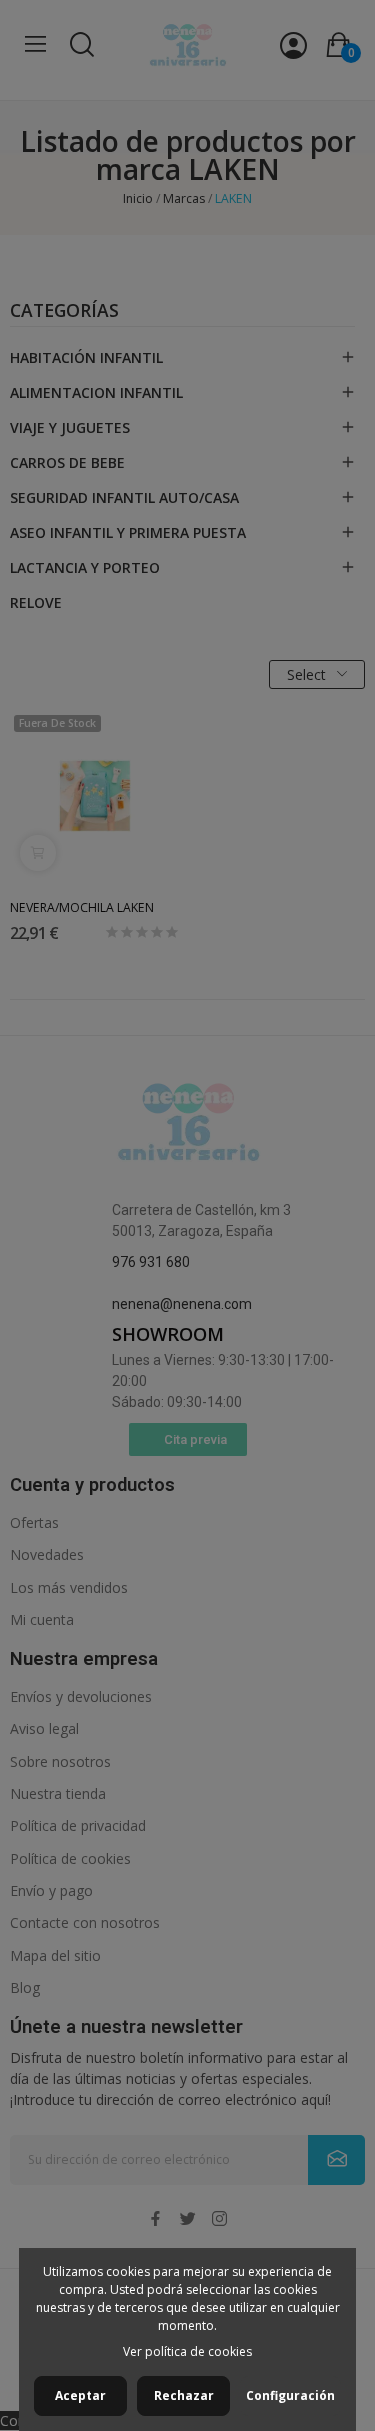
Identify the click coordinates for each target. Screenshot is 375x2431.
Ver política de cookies (187, 2351)
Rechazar (184, 2395)
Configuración (290, 2395)
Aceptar (80, 2395)
